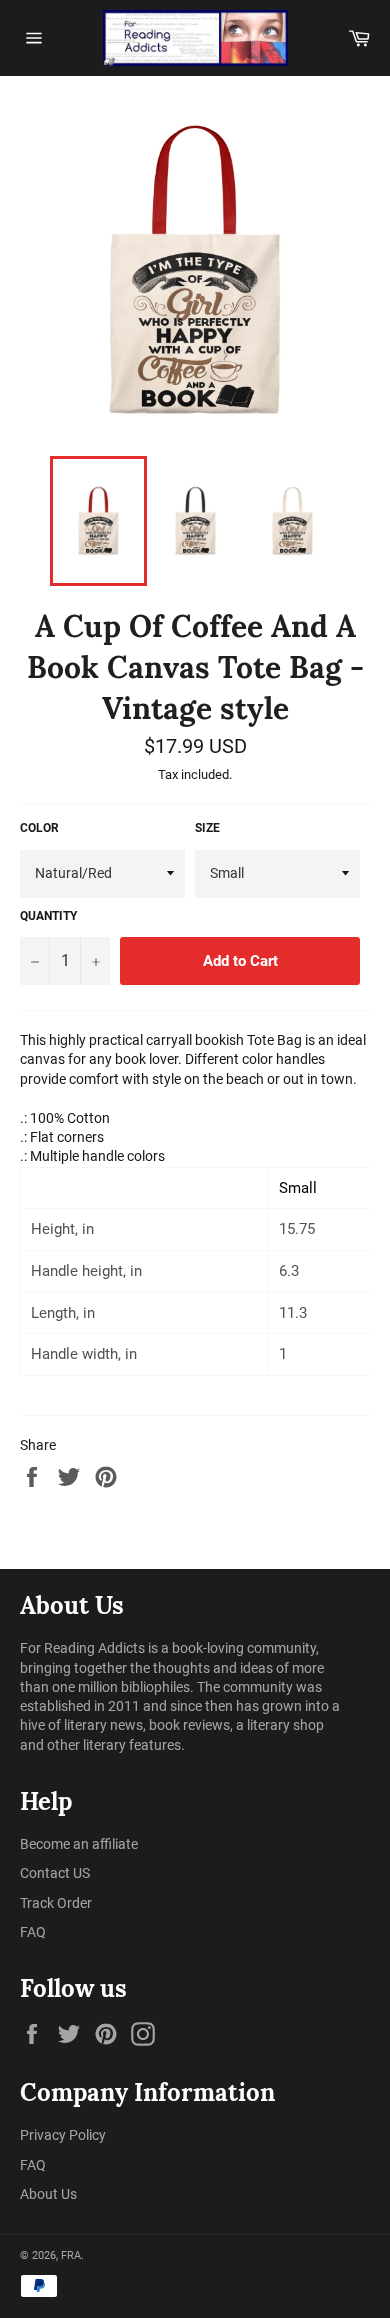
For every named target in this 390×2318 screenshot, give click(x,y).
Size (207, 828)
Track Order (56, 1903)
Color (39, 828)
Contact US (55, 1873)
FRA (71, 2255)
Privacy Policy (63, 2135)
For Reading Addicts (82, 1648)
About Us (48, 2194)
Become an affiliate (79, 1844)
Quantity (48, 916)
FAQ (33, 1932)
